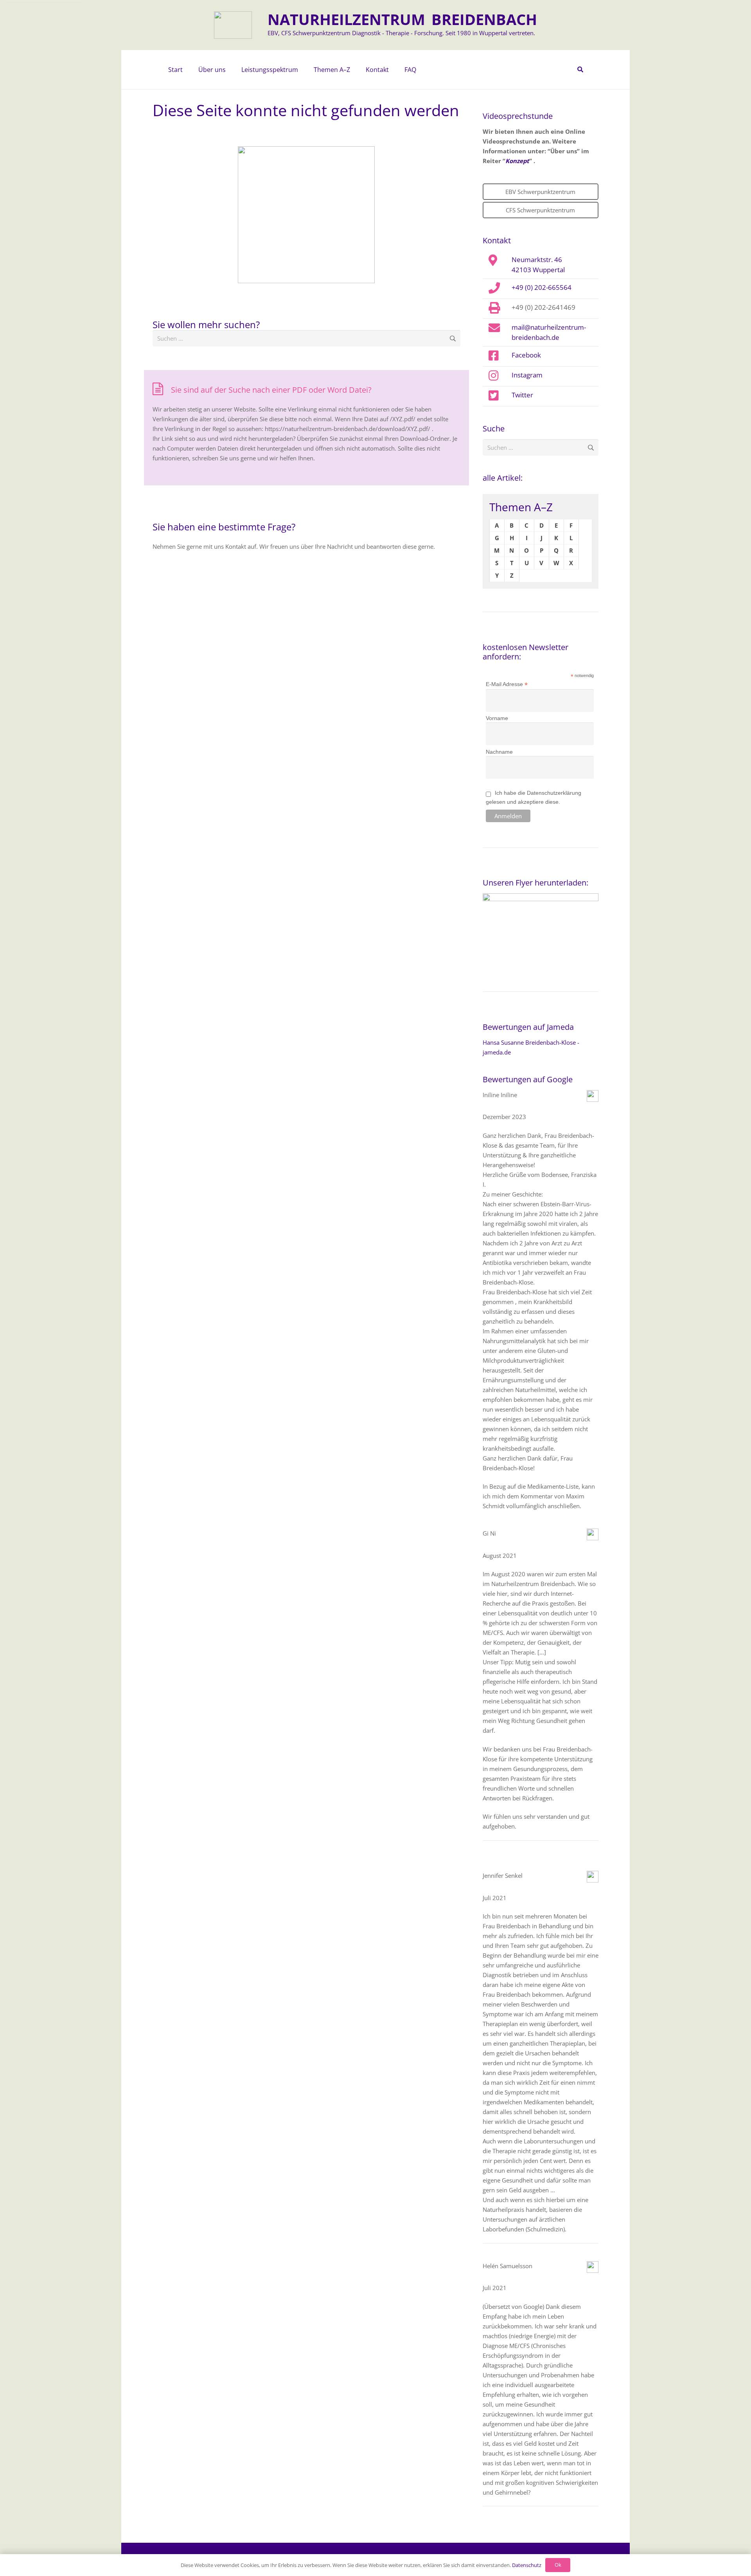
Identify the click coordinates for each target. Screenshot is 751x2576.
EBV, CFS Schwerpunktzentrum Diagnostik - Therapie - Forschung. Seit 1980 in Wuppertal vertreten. (401, 33)
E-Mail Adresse (507, 684)
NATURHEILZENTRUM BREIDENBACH (402, 19)
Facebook (526, 355)
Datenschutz (527, 2565)
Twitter (522, 395)
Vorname (497, 718)
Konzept (517, 161)
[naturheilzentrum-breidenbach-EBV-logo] (233, 25)
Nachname (499, 752)
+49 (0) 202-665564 (542, 287)
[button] (230, 70)
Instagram (527, 375)
